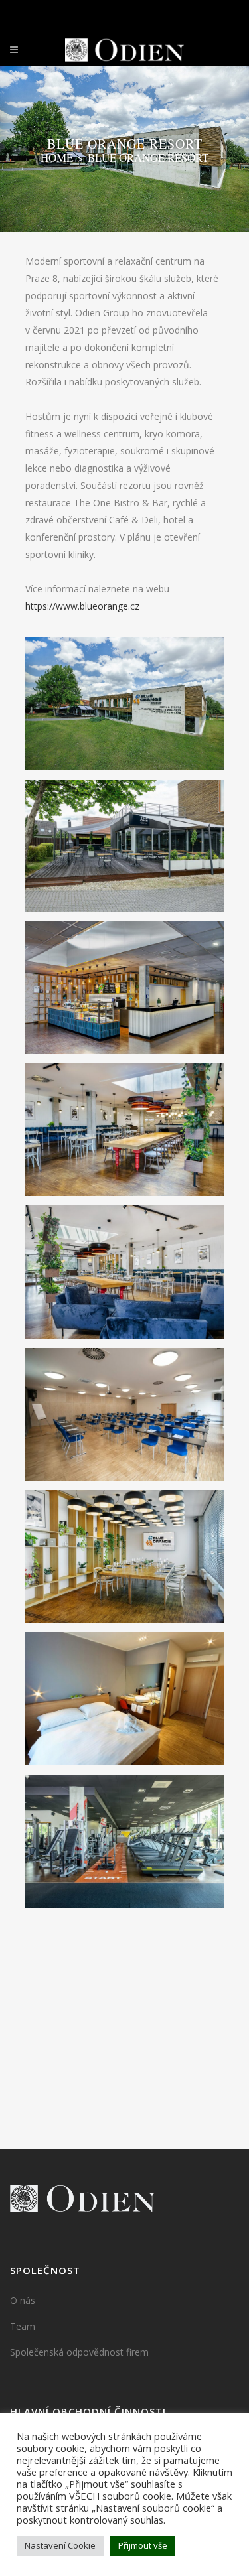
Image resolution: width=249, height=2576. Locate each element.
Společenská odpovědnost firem (79, 2352)
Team (23, 2326)
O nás (23, 2300)
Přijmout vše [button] (143, 2545)
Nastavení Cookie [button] (60, 2545)
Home (57, 158)
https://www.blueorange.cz (82, 606)
